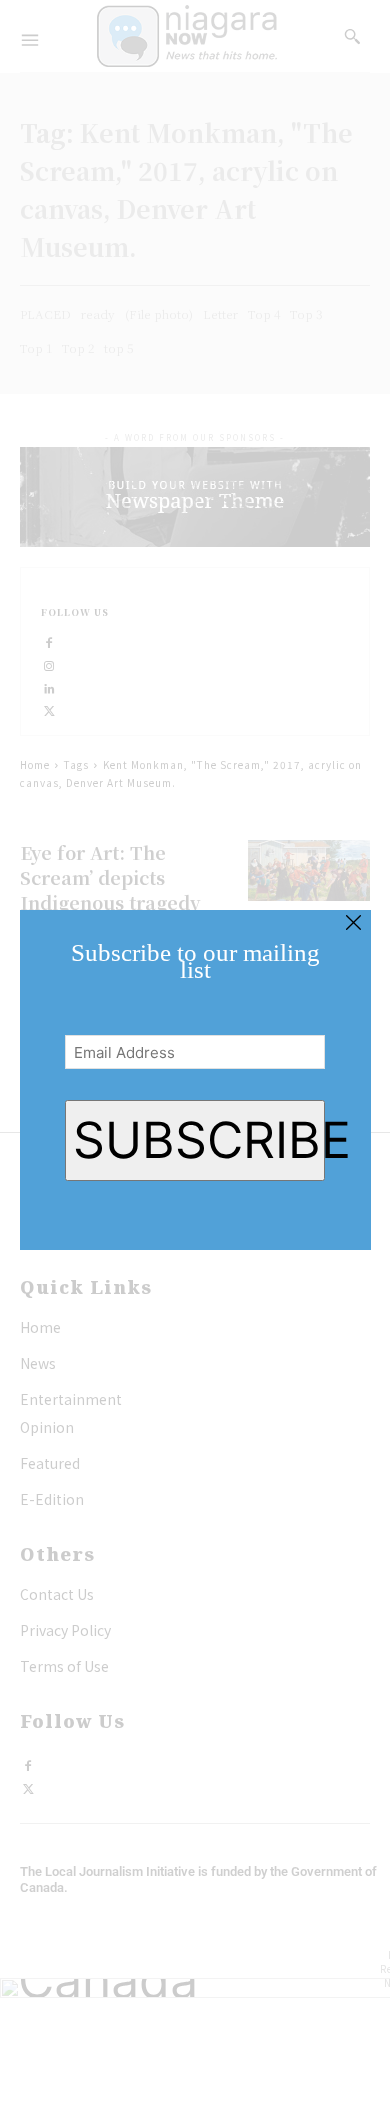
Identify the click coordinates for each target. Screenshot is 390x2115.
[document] (195, 1057)
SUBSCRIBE (199, 1140)
